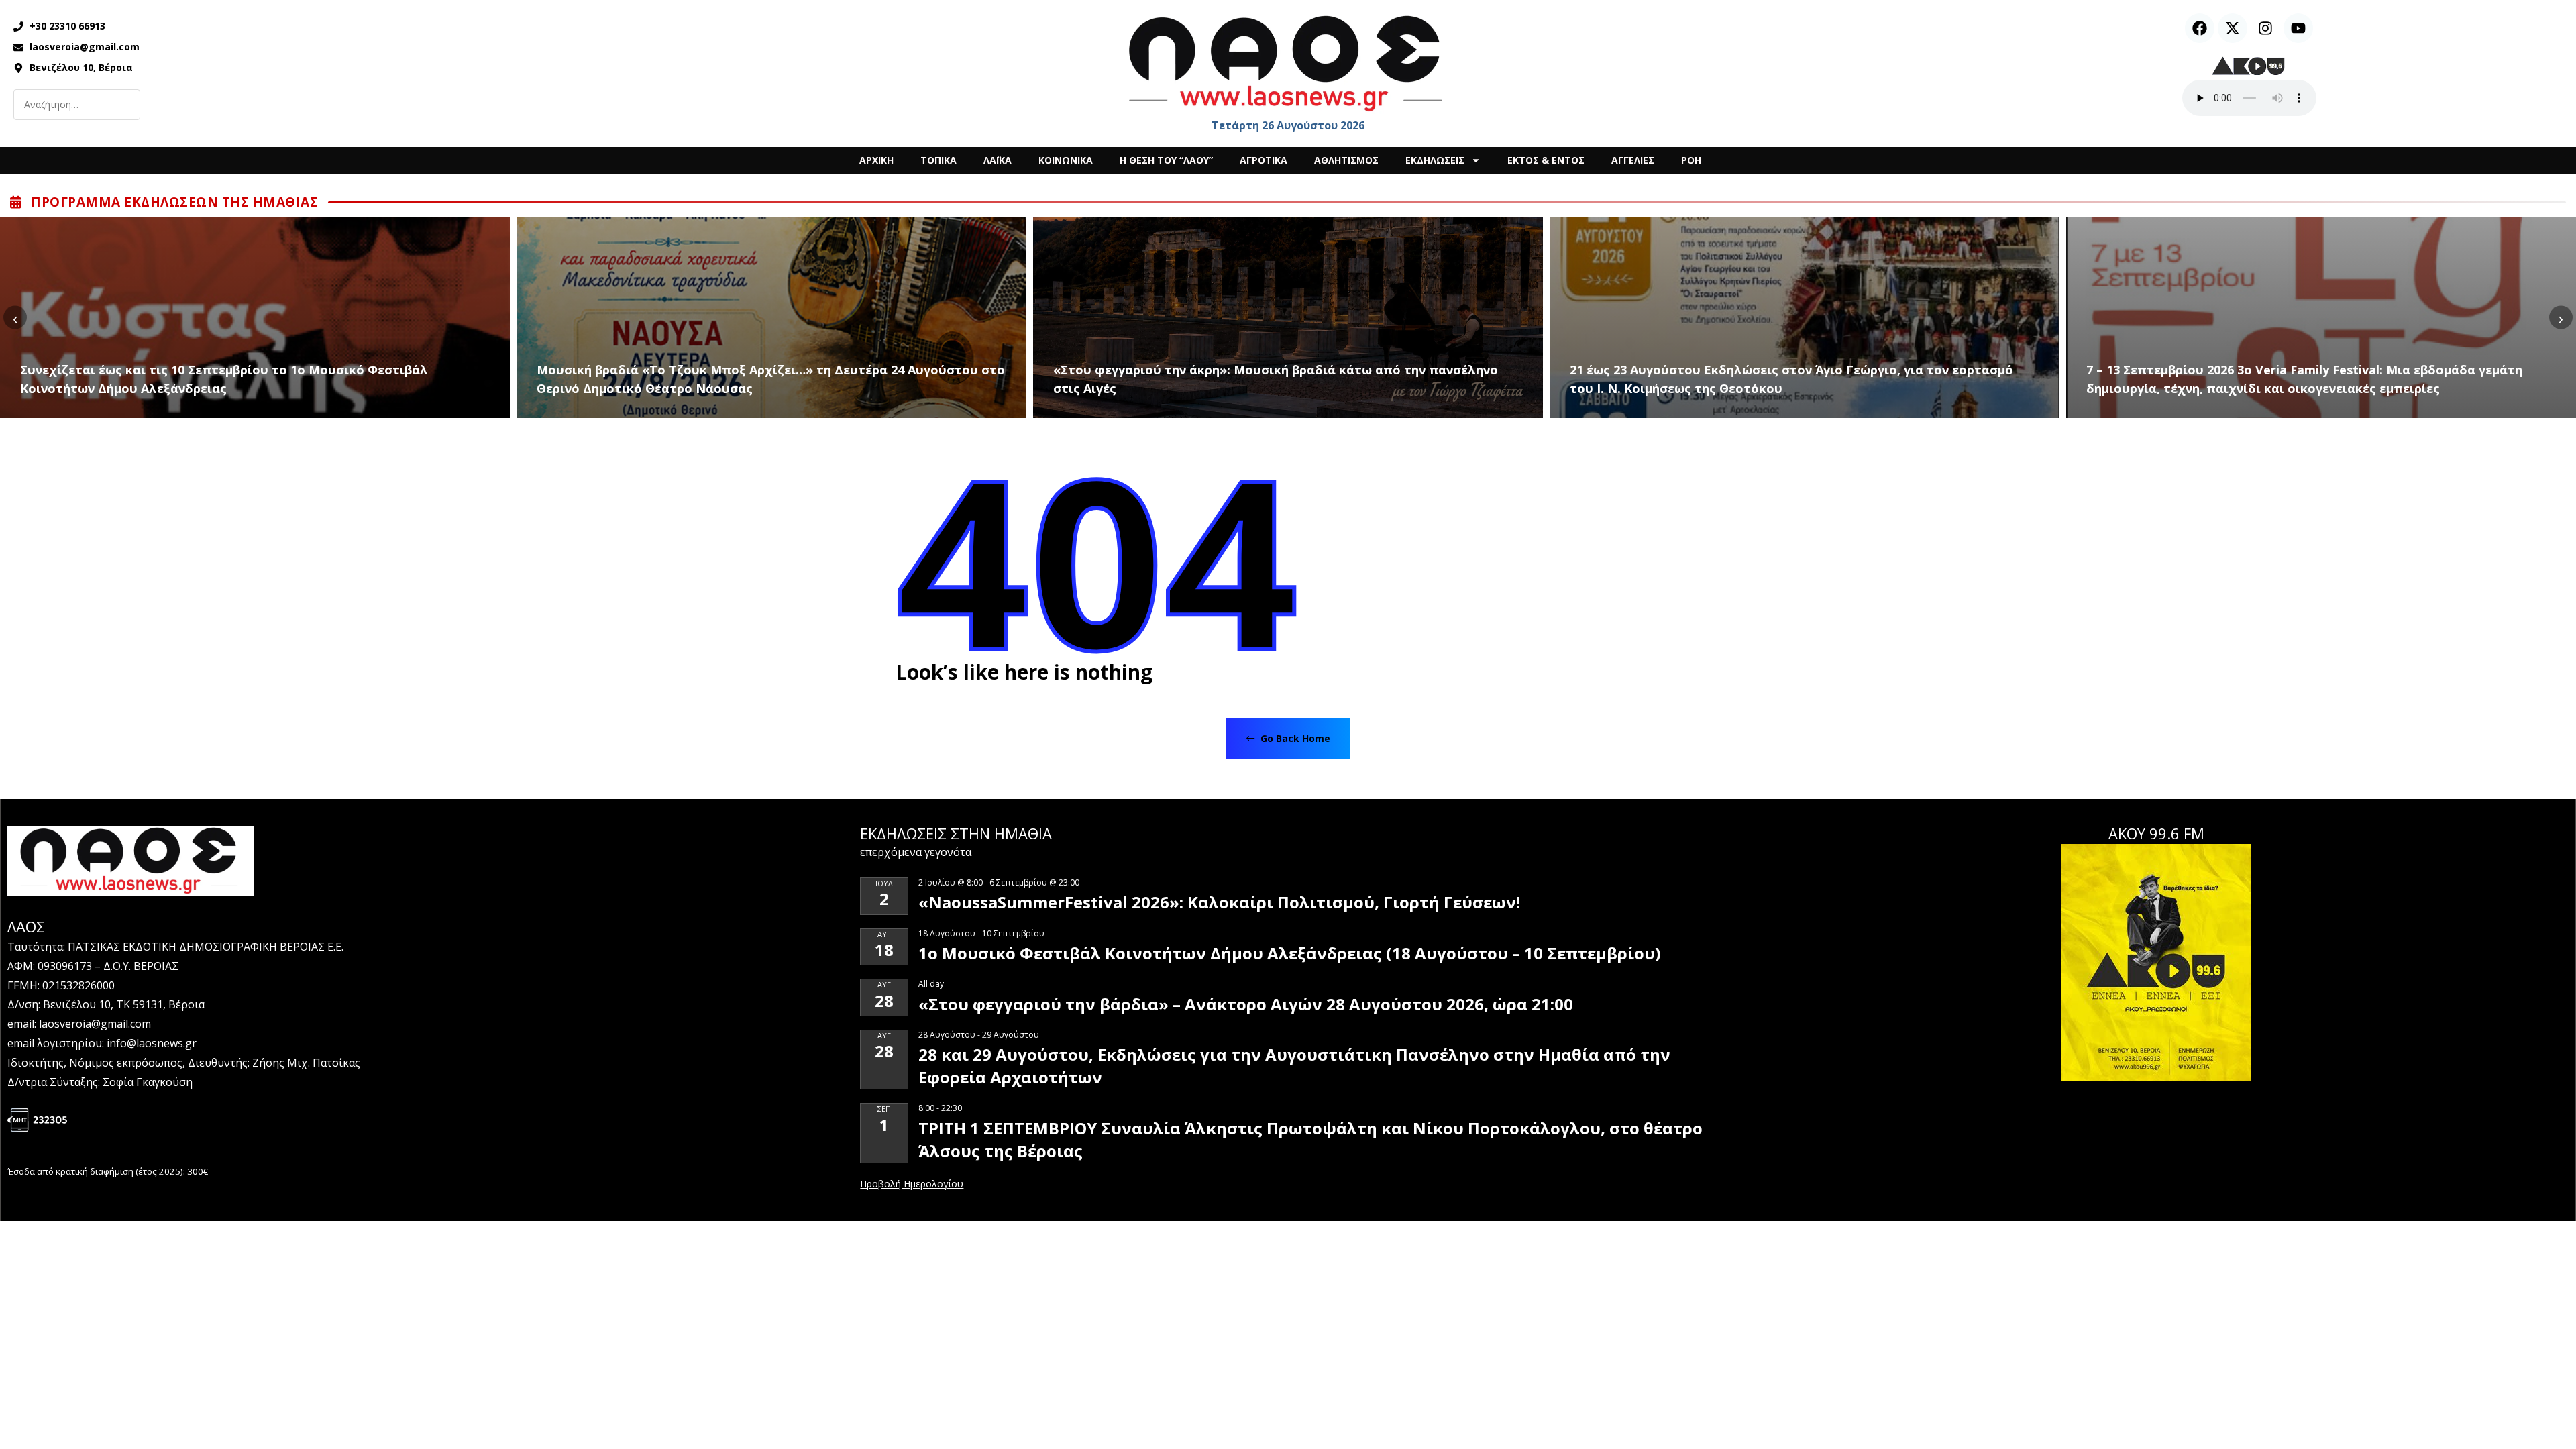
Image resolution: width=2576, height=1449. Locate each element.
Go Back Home (1294, 738)
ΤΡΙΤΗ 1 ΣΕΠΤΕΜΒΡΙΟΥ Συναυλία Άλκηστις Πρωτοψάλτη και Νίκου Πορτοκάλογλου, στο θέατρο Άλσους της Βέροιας (1310, 1139)
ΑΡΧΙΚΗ (876, 160)
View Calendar (912, 1185)
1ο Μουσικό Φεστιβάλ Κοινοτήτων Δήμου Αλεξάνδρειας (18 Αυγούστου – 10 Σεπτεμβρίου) (1290, 953)
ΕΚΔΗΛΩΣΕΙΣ (1435, 160)
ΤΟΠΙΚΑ (938, 160)
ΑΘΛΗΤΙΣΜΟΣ (1346, 160)
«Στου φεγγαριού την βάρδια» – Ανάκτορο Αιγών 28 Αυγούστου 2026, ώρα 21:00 (1246, 1004)
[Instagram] (2265, 28)
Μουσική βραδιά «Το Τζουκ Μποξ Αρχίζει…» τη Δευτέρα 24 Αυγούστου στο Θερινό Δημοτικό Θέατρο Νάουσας (771, 379)
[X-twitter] (2233, 28)
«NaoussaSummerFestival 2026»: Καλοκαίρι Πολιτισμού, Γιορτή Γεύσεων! (1219, 902)
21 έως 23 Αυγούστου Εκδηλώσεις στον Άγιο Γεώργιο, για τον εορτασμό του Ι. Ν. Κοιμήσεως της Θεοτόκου (1791, 379)
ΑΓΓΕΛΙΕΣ (1633, 160)
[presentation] (15, 318)
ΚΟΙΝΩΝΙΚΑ (1066, 160)
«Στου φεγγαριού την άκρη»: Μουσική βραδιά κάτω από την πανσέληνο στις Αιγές (1276, 379)
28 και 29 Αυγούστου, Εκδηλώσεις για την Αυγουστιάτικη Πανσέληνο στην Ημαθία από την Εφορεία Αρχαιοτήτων (1294, 1066)
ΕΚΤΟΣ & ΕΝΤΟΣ (1546, 160)
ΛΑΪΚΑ (998, 160)
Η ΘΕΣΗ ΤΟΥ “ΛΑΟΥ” (1166, 160)
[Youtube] (2298, 28)
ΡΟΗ (1691, 160)
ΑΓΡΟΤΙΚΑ (1264, 160)
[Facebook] (2200, 28)
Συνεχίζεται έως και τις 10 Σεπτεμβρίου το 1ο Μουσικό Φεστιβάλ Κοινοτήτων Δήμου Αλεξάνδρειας (224, 379)
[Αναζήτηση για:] (77, 105)
